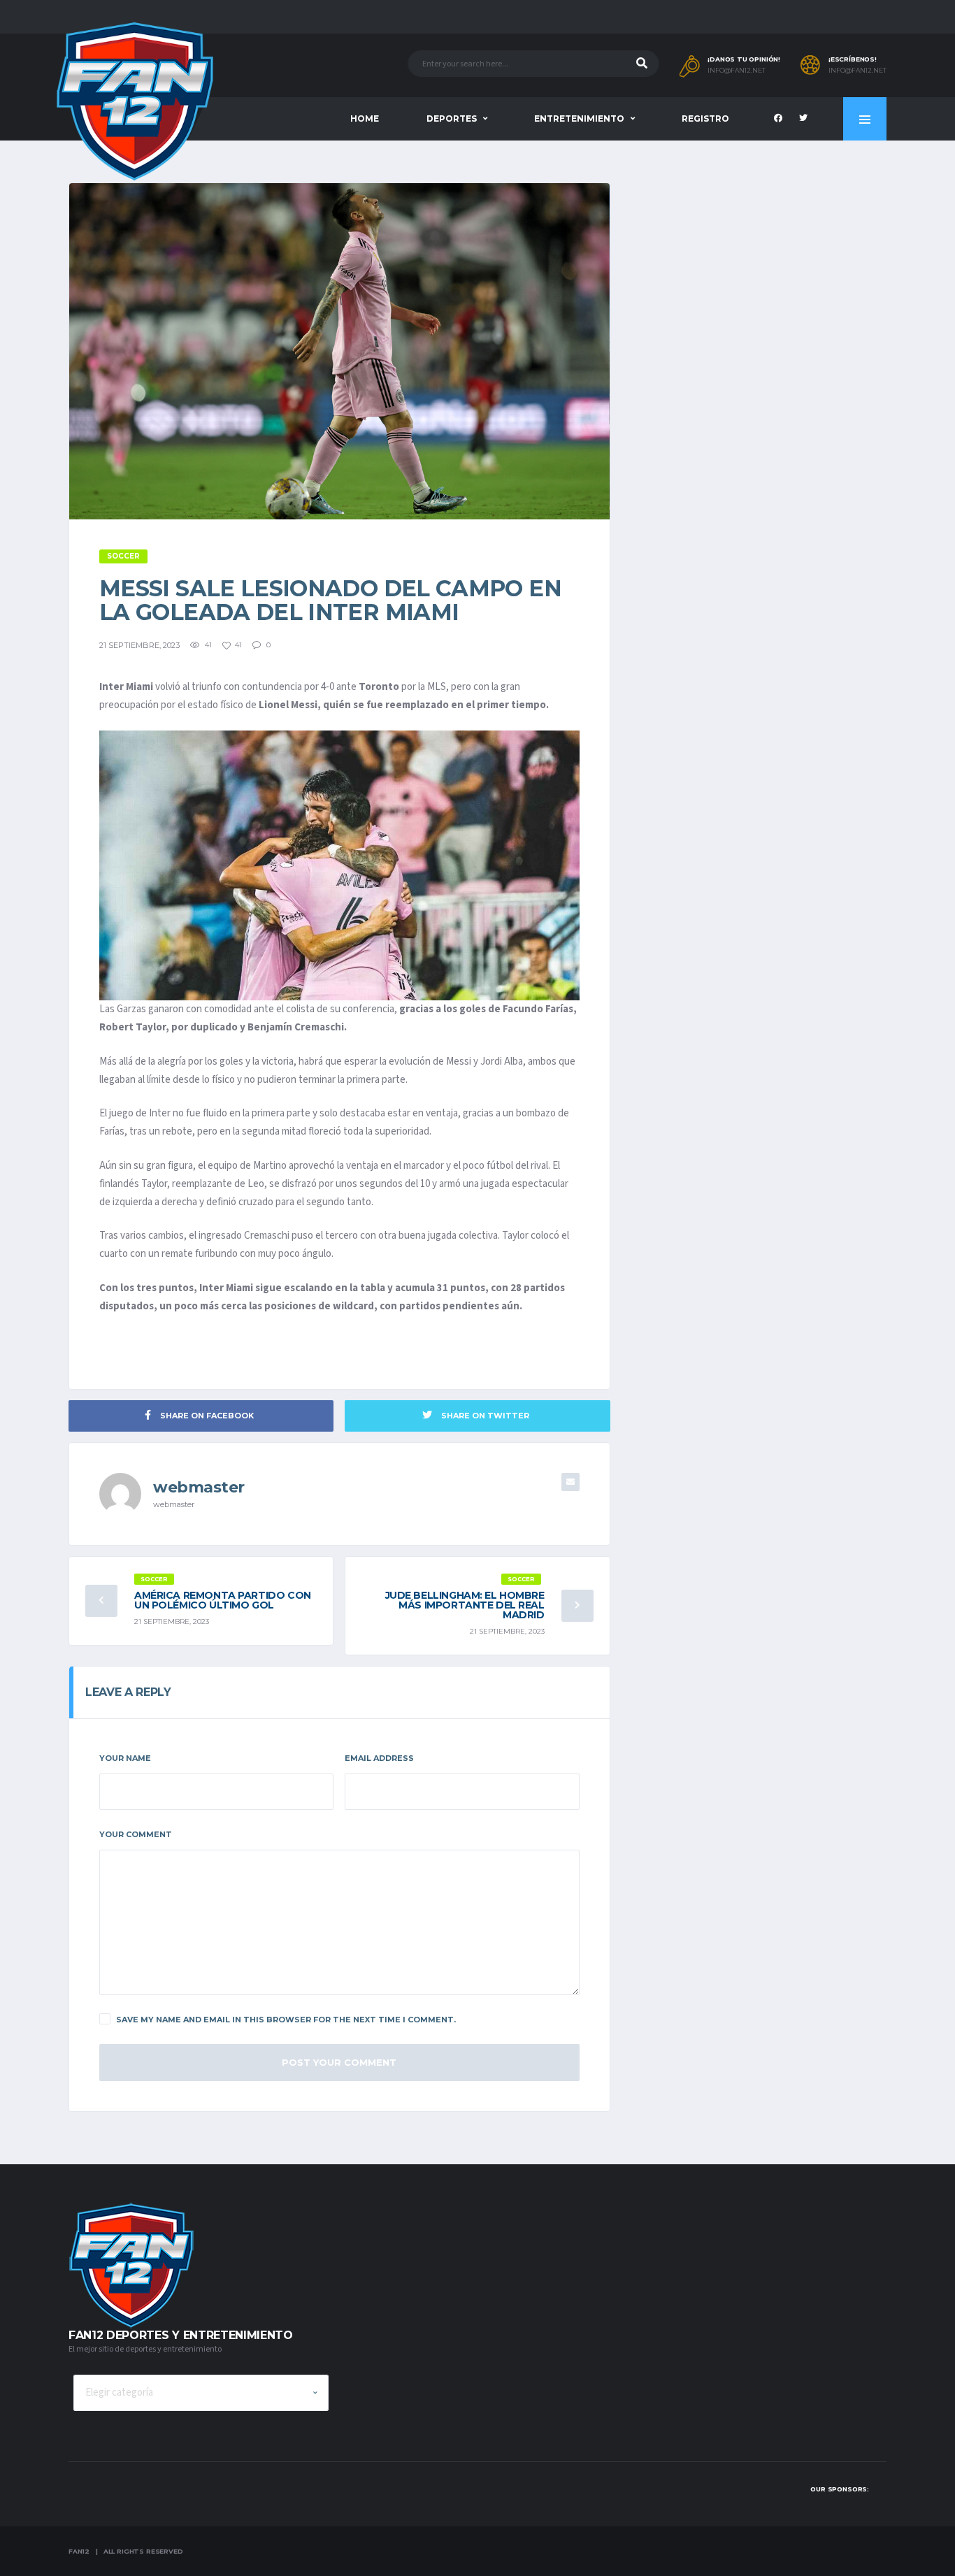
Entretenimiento (579, 118)
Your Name (125, 1758)
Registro (705, 118)
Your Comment (136, 1834)
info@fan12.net (737, 71)
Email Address (379, 1758)
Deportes (452, 118)
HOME (365, 118)
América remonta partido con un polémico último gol (223, 1600)
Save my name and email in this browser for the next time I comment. (286, 2020)
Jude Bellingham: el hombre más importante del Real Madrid (465, 1605)
